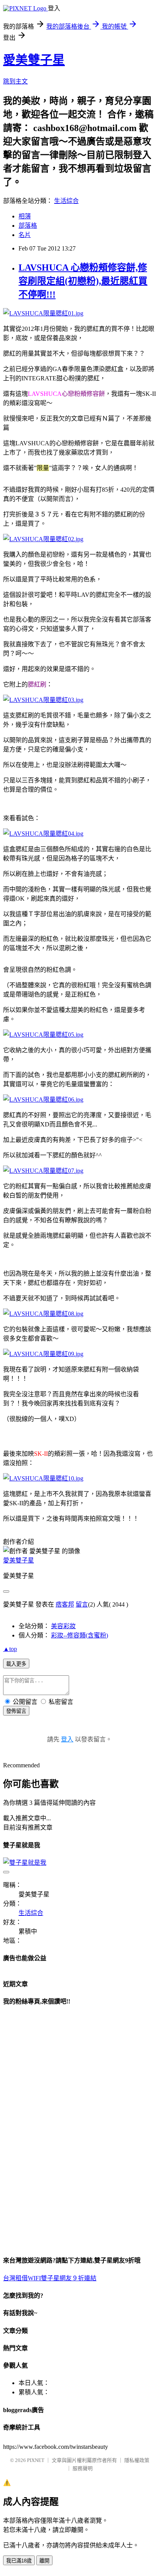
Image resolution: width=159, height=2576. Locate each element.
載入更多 (16, 1664)
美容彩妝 (63, 1626)
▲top (10, 1649)
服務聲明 (83, 2468)
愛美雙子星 (34, 60)
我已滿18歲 (19, 2561)
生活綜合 (66, 201)
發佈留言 (16, 1711)
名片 (25, 235)
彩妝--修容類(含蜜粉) (79, 1635)
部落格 (28, 226)
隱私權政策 (137, 2460)
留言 (82, 1604)
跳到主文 (15, 81)
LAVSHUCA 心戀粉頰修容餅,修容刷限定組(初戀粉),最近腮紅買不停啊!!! (83, 281)
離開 (44, 2561)
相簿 (25, 216)
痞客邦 (65, 1604)
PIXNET (36, 2460)
